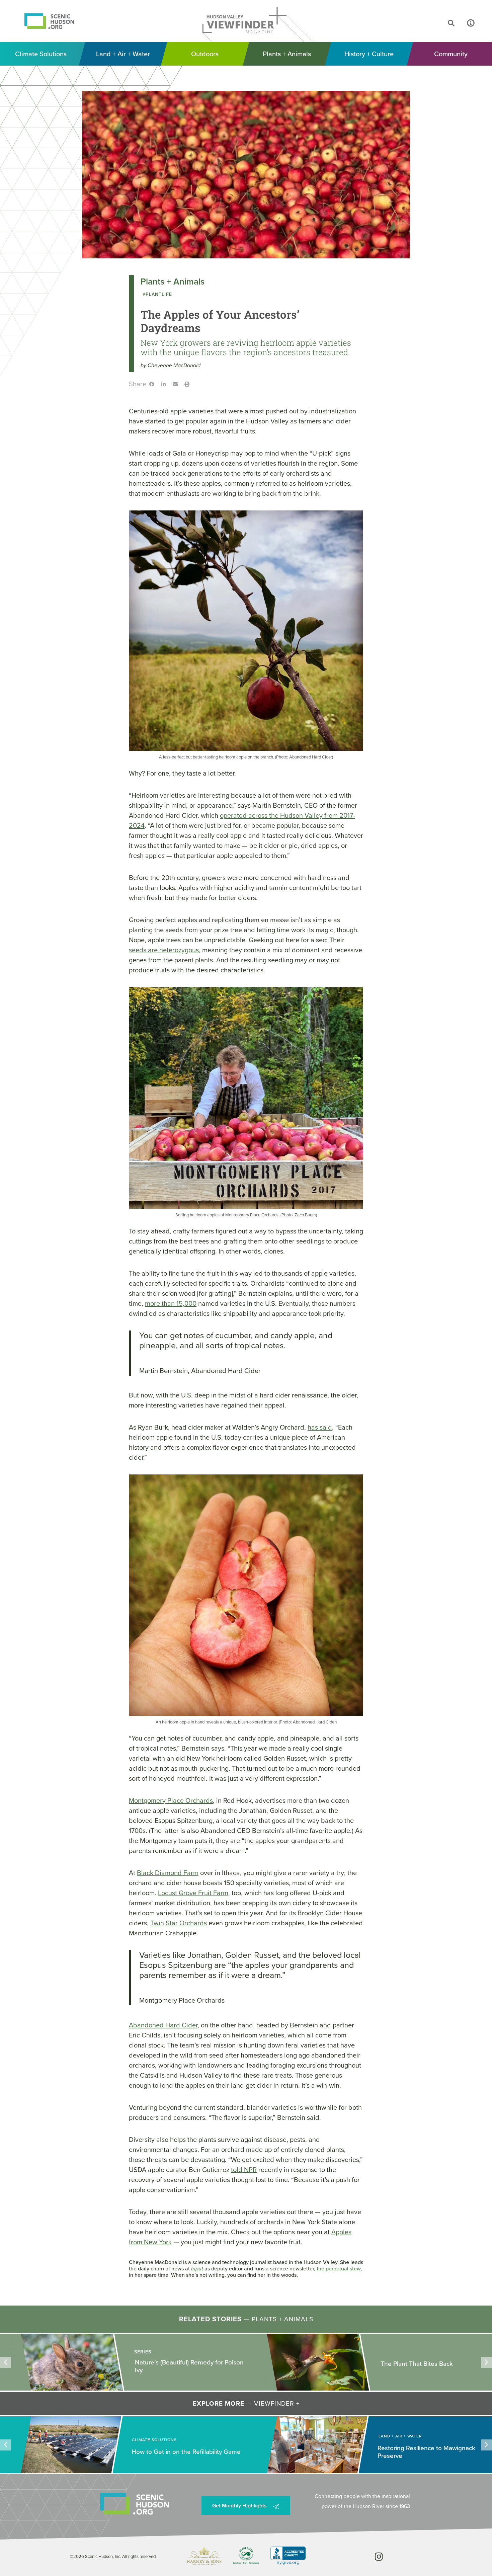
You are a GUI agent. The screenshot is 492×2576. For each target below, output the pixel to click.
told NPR (244, 2170)
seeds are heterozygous (164, 950)
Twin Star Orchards (179, 1923)
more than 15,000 (171, 1303)
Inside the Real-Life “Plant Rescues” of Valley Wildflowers (435, 2363)
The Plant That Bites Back (171, 2364)
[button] (426, 23)
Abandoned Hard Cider (163, 2025)
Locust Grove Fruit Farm (193, 1893)
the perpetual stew (338, 2269)
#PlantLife (157, 294)
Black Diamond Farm (168, 1873)
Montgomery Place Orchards (171, 1800)
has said (320, 1427)
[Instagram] (379, 2556)
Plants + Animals (173, 281)
